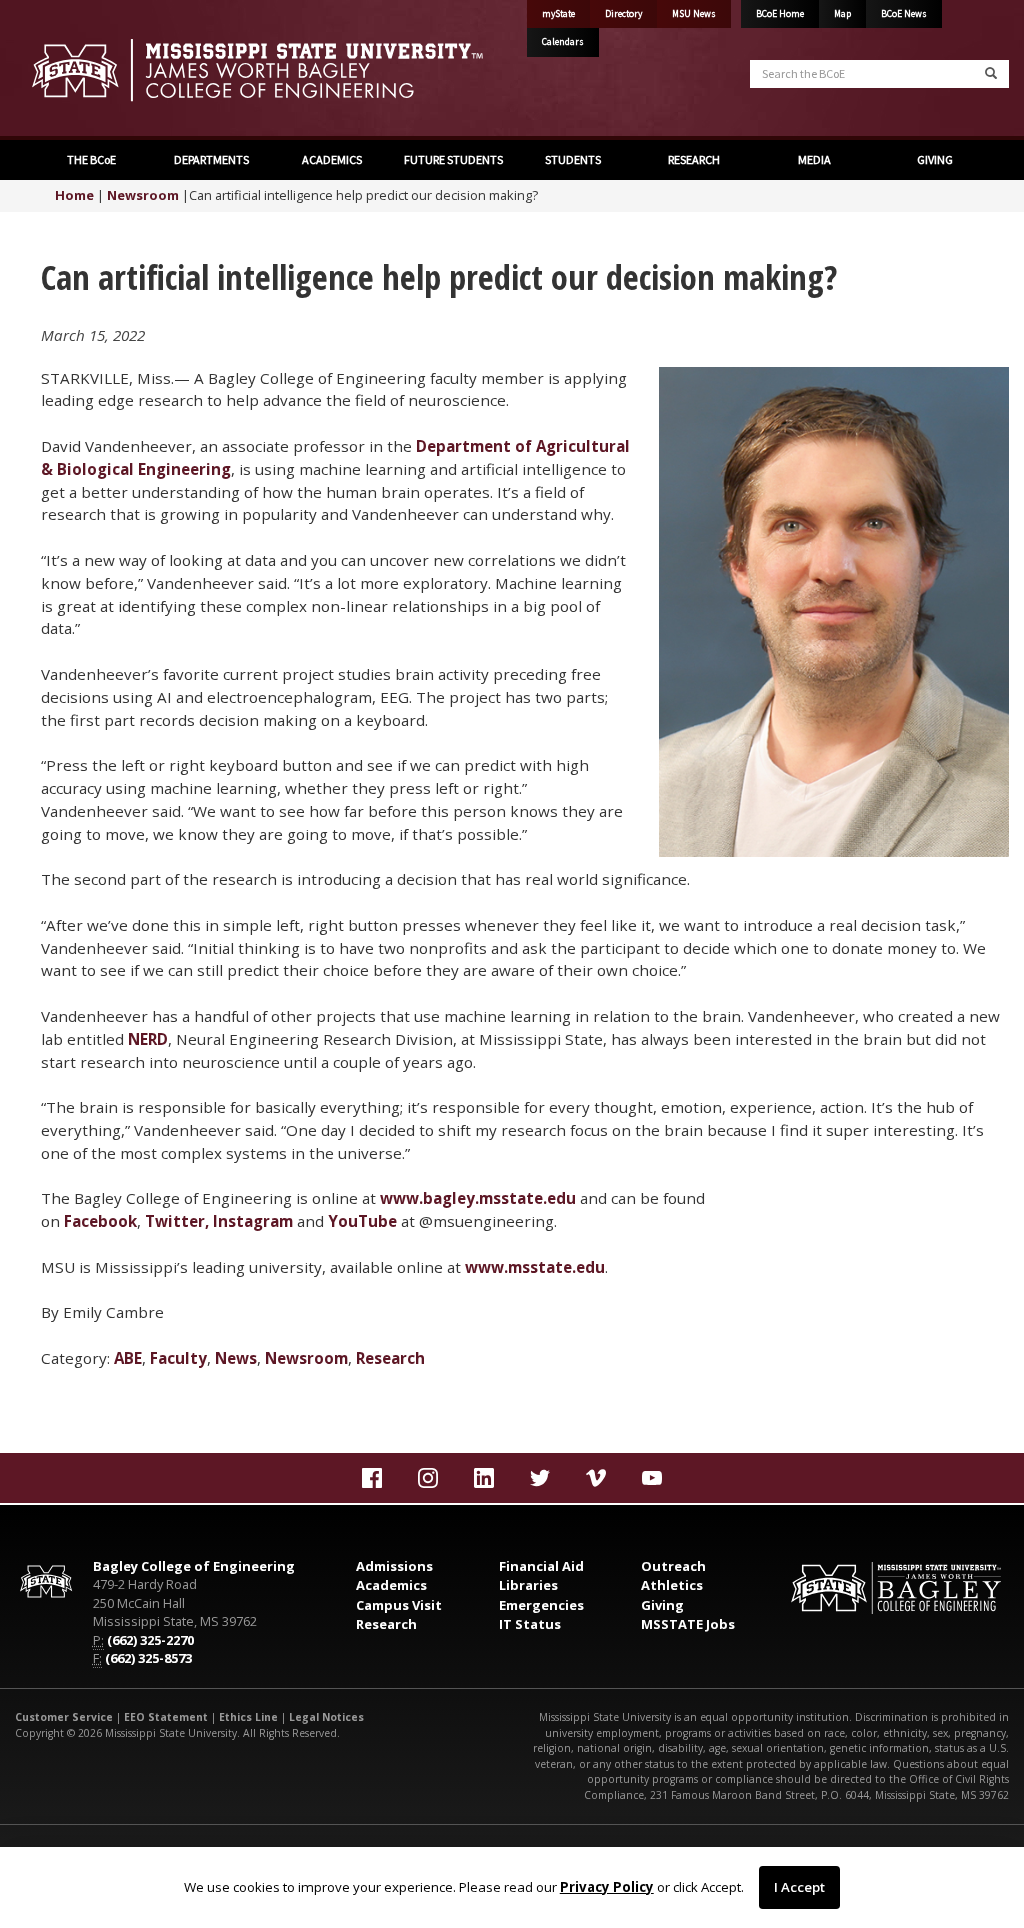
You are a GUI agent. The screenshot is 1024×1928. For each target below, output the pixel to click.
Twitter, (177, 1221)
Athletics (672, 1585)
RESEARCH (693, 159)
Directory (623, 14)
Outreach (673, 1566)
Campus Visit (399, 1605)
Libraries (528, 1585)
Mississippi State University (65, 70)
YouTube (362, 1221)
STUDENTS (572, 159)
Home (74, 195)
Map (842, 14)
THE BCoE (90, 159)
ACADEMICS (331, 159)
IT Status (530, 1624)
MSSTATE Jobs (688, 1624)
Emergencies (541, 1605)
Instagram (253, 1221)
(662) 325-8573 (148, 1658)
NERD (148, 1039)
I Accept (799, 1887)
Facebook (100, 1221)
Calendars (563, 42)
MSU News (694, 14)
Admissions (394, 1566)
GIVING (934, 159)
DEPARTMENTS (210, 159)
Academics (391, 1585)
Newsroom (143, 195)
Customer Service (64, 1717)
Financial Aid (541, 1566)
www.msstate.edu (535, 1267)
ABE (128, 1358)
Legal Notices (326, 1717)
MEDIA (813, 159)
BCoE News (904, 14)
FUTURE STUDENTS (452, 159)
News (236, 1358)
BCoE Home (780, 14)
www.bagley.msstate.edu (478, 1198)
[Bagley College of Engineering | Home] (256, 70)
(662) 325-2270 (150, 1640)
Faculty (178, 1358)
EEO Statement (166, 1717)
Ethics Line (248, 1717)
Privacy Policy (607, 1887)
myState (558, 14)
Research (390, 1358)
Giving (662, 1605)
